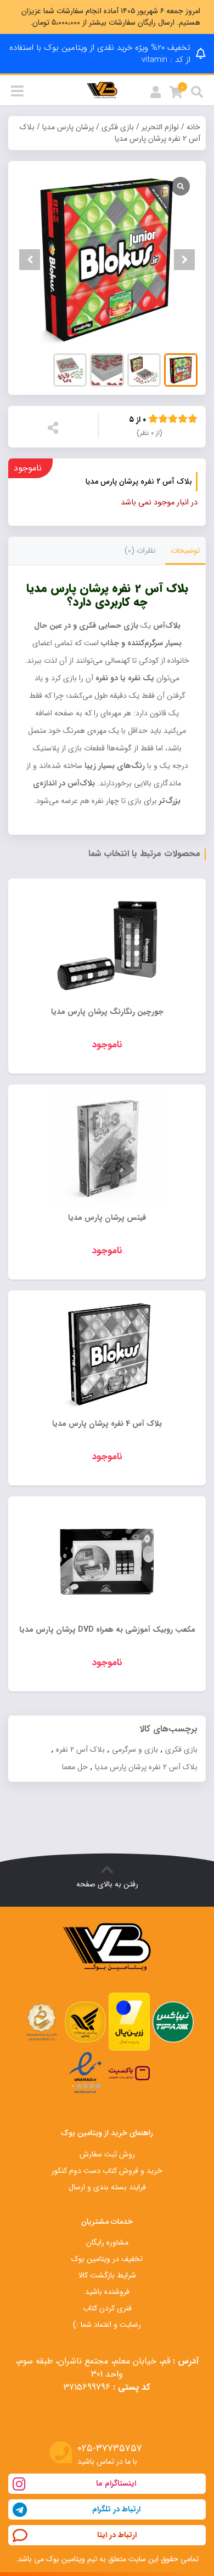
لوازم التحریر (160, 127)
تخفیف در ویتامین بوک (107, 2259)
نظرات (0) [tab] (140, 550)
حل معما (75, 1767)
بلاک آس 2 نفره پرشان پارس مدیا (146, 1767)
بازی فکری (118, 127)
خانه (193, 127)
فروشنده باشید (107, 2292)
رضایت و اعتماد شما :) (107, 2325)
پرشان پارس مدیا (68, 127)
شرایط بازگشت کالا (107, 2275)
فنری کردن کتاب (107, 2308)
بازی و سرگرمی (135, 1749)
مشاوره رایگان (107, 2242)
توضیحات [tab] (185, 550)
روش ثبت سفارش (107, 2154)
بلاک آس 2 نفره (80, 1749)
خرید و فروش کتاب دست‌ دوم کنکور (107, 2171)
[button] (184, 260)
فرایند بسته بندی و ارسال (107, 2187)
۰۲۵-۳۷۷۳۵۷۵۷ (110, 2449)
